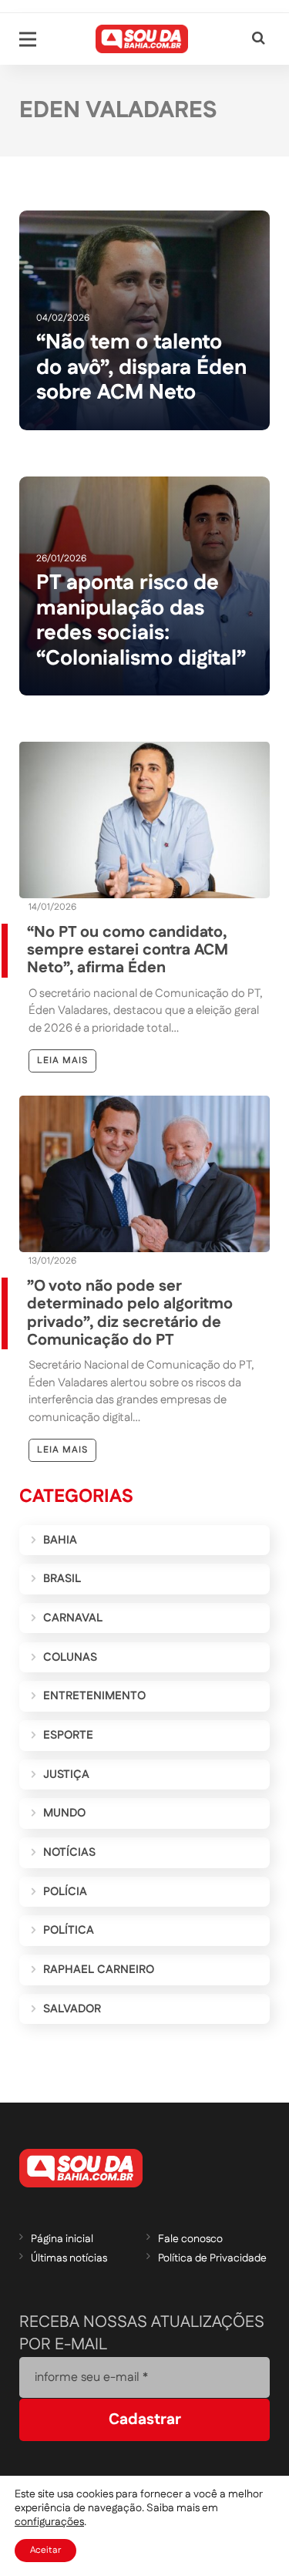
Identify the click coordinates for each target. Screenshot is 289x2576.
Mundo (64, 1813)
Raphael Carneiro (99, 1970)
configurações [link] (49, 2522)
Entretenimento (94, 1696)
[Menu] (28, 39)
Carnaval (73, 1618)
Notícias (69, 1852)
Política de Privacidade (212, 2258)
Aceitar (45, 2550)
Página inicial (62, 2239)
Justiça (66, 1775)
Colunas (70, 1657)
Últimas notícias (69, 2258)
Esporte (68, 1735)
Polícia (65, 1892)
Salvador (72, 2009)
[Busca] (259, 39)
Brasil (62, 1579)
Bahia (60, 1540)
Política (69, 1930)
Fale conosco (190, 2239)
